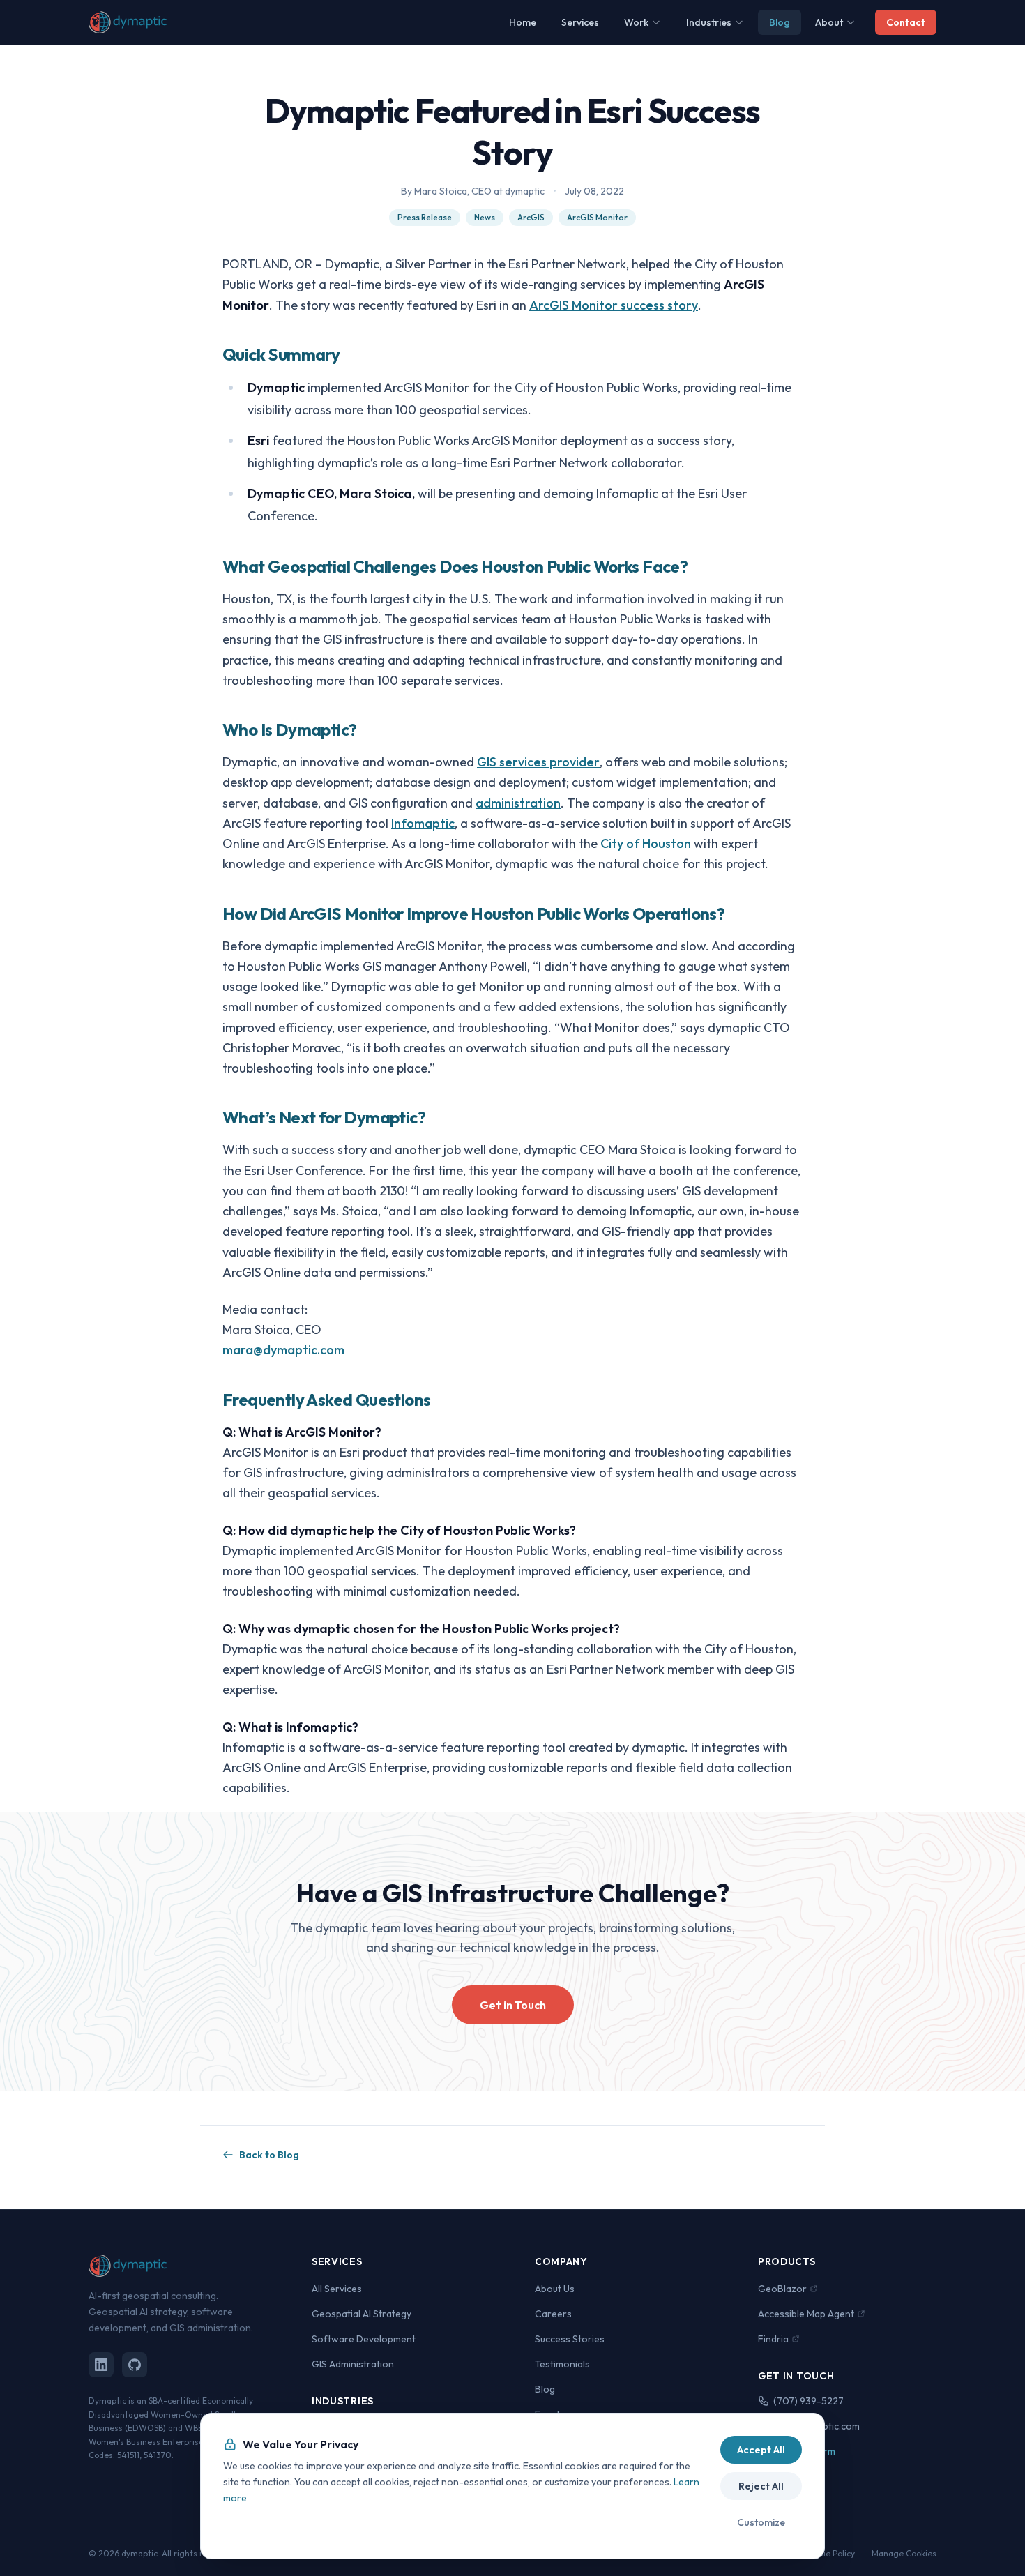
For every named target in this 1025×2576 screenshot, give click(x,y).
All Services (337, 2289)
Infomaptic (423, 823)
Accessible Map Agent (806, 2314)
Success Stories (570, 2339)
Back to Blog (269, 2155)
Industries (709, 22)
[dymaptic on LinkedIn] (101, 2365)
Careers (553, 2314)
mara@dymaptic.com (283, 1350)
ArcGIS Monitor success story (614, 305)
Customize (761, 2522)
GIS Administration (353, 2364)
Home (523, 22)
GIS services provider (538, 762)
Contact (906, 22)
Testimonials (562, 2364)
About (829, 22)
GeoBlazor (782, 2289)
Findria (773, 2339)
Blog (780, 22)
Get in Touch (513, 2005)
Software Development (364, 2339)
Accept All (761, 2450)
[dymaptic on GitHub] (135, 2365)
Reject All (761, 2486)
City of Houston (646, 843)
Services (580, 22)
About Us (555, 2289)
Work (636, 22)
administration (518, 803)
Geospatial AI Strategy (362, 2314)
